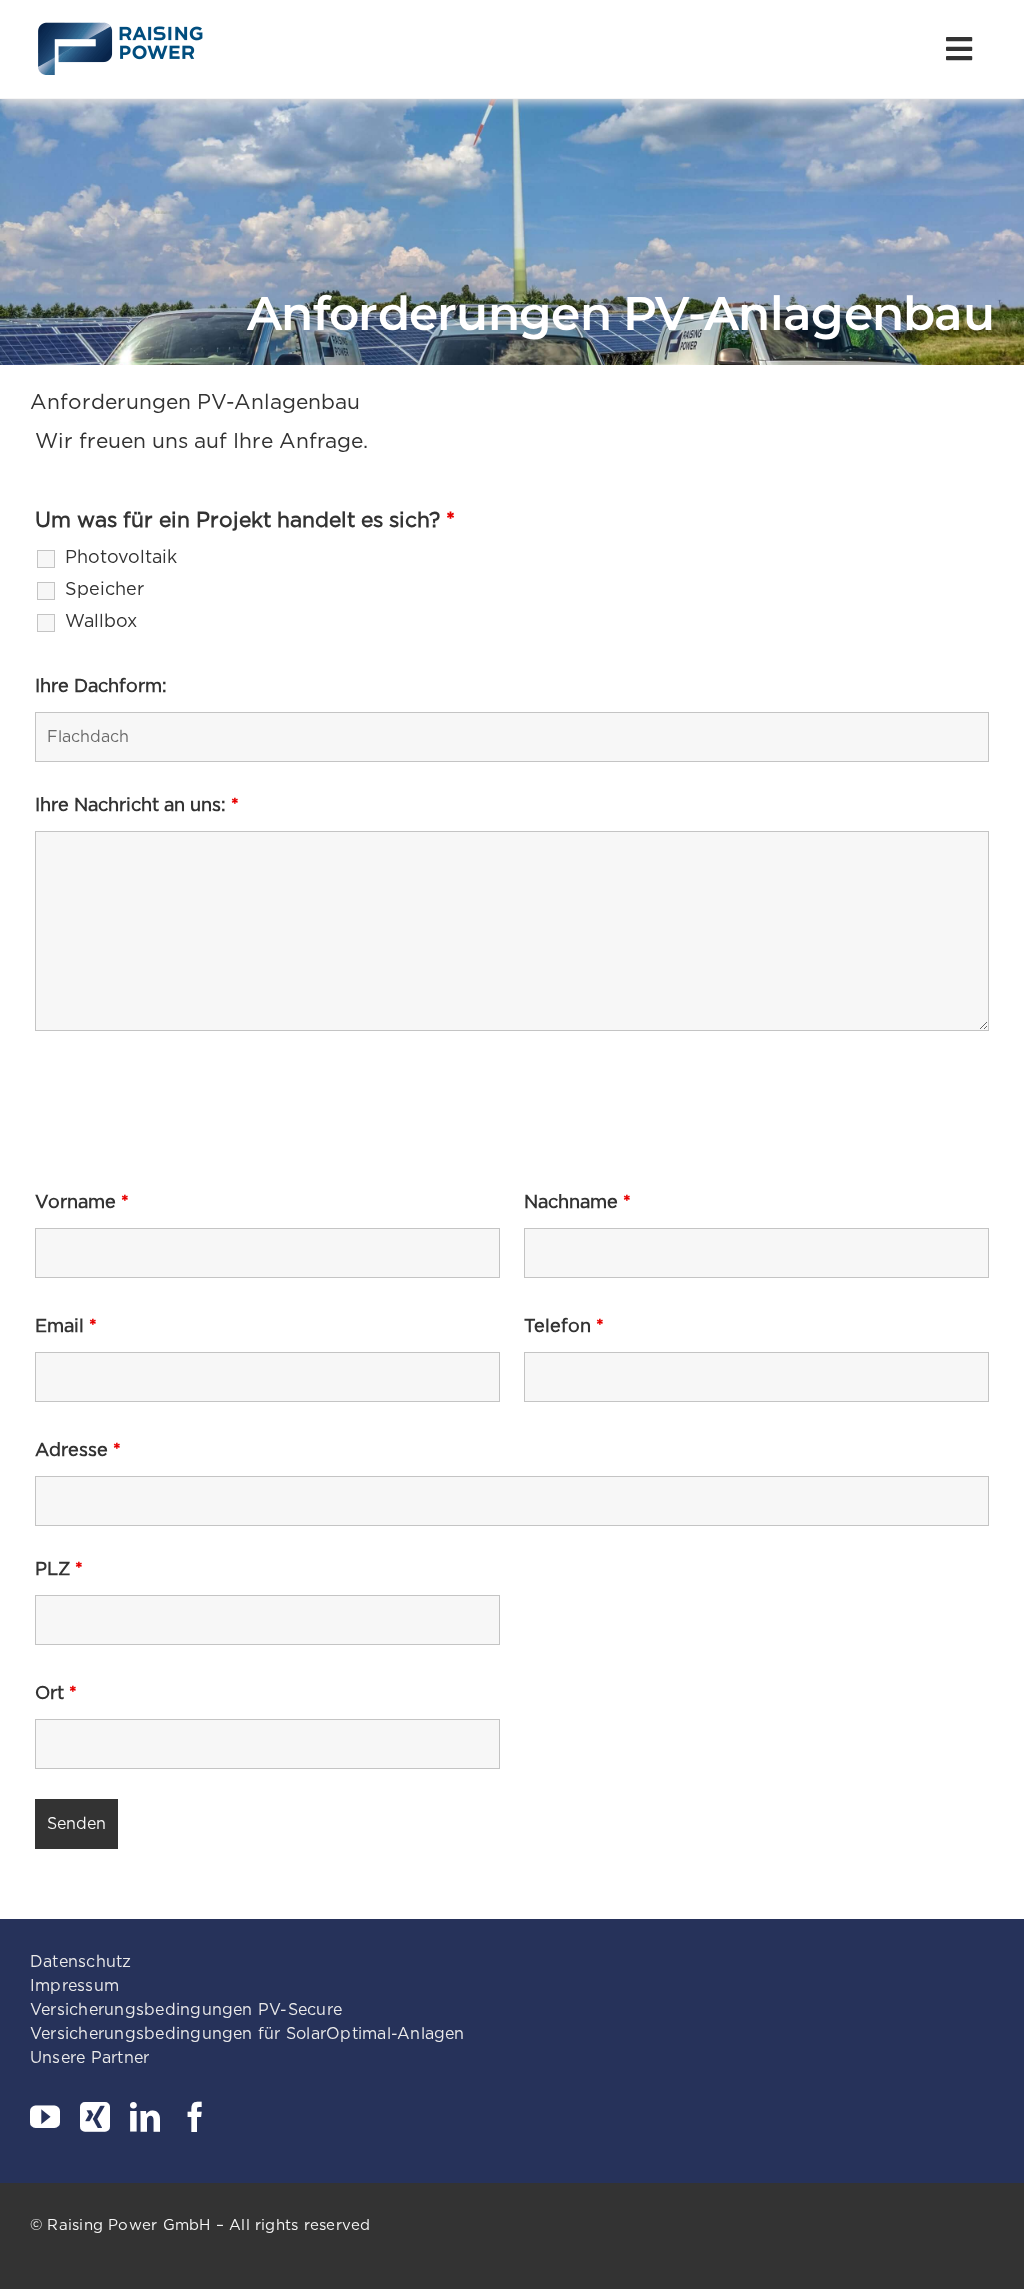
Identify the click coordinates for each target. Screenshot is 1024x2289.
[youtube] (45, 2117)
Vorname (82, 1201)
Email (66, 1325)
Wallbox (101, 621)
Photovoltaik (121, 557)
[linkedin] (145, 2117)
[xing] (95, 2117)
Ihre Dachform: (101, 685)
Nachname (577, 1201)
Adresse (78, 1449)
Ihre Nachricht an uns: (137, 804)
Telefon (564, 1325)
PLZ (59, 1568)
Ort (56, 1692)
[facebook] (195, 2117)
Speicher (104, 589)
